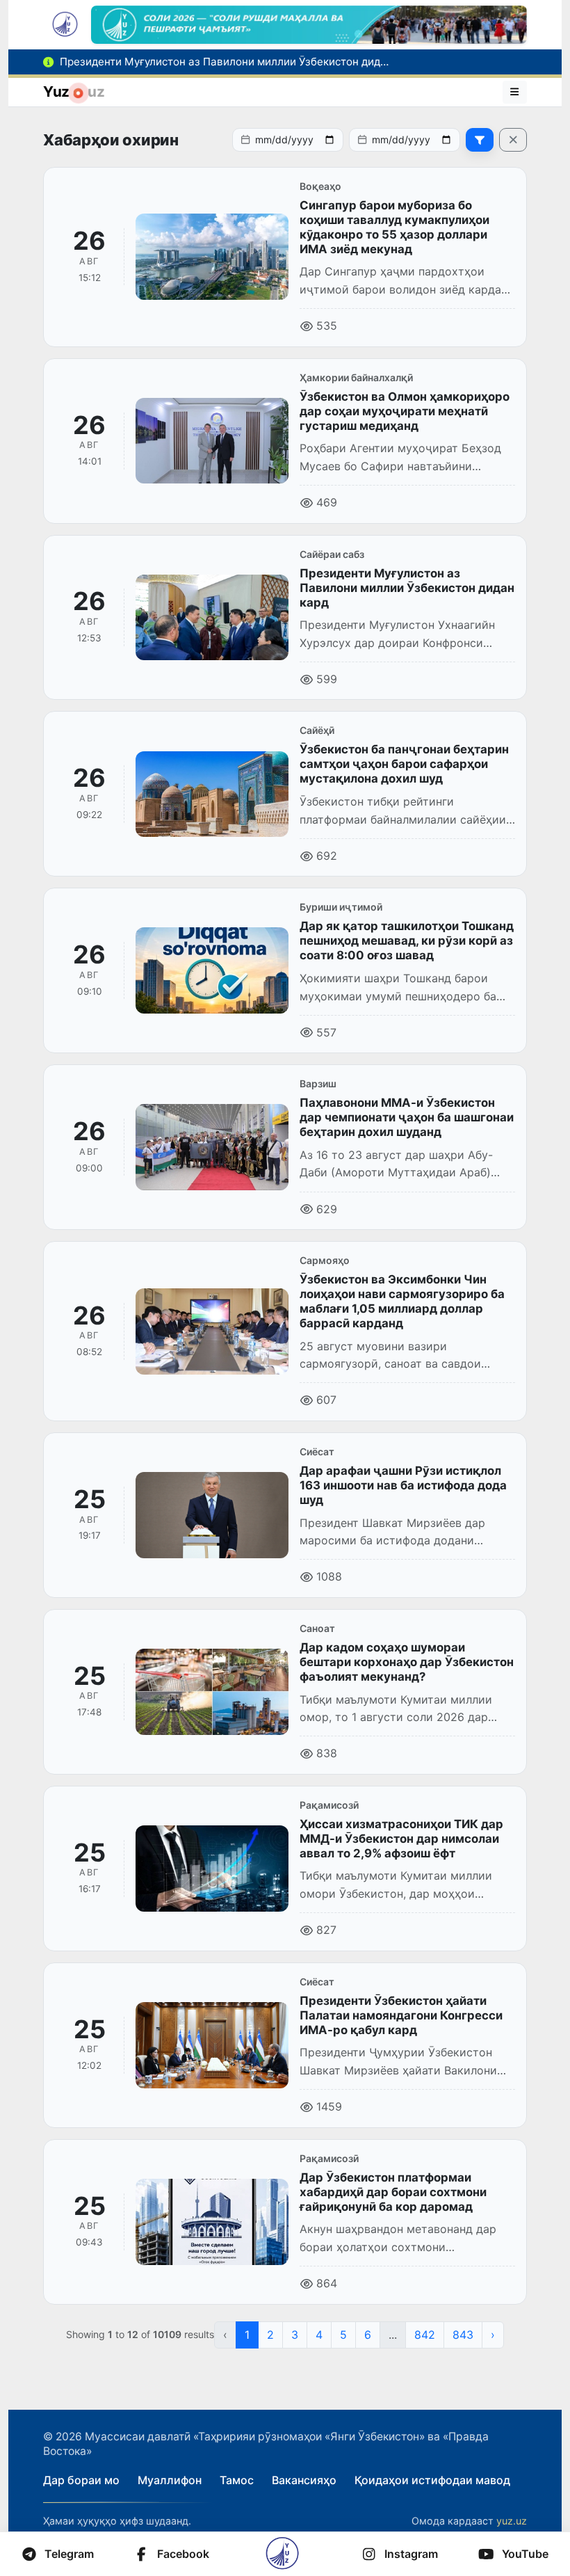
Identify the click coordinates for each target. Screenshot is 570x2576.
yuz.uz (512, 2521)
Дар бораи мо (81, 2480)
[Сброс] (513, 140)
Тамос (237, 2480)
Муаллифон (170, 2480)
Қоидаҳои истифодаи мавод (432, 2480)
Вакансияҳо (304, 2480)
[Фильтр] (480, 140)
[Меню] (515, 92)
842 (425, 2335)
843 (463, 2335)
